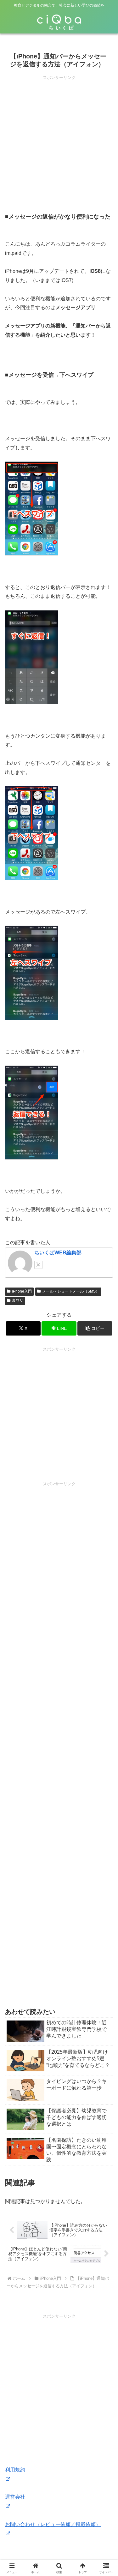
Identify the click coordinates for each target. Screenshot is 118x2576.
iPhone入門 (22, 1291)
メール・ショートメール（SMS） (71, 1291)
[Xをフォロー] (38, 1265)
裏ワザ (18, 1300)
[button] (95, 1328)
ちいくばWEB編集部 (58, 1253)
